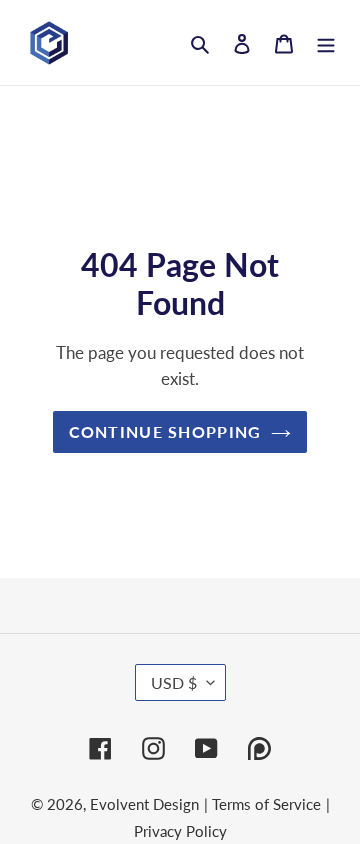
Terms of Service (266, 804)
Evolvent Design (144, 804)
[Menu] (326, 42)
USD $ (174, 682)
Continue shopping (165, 431)
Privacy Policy (180, 831)
